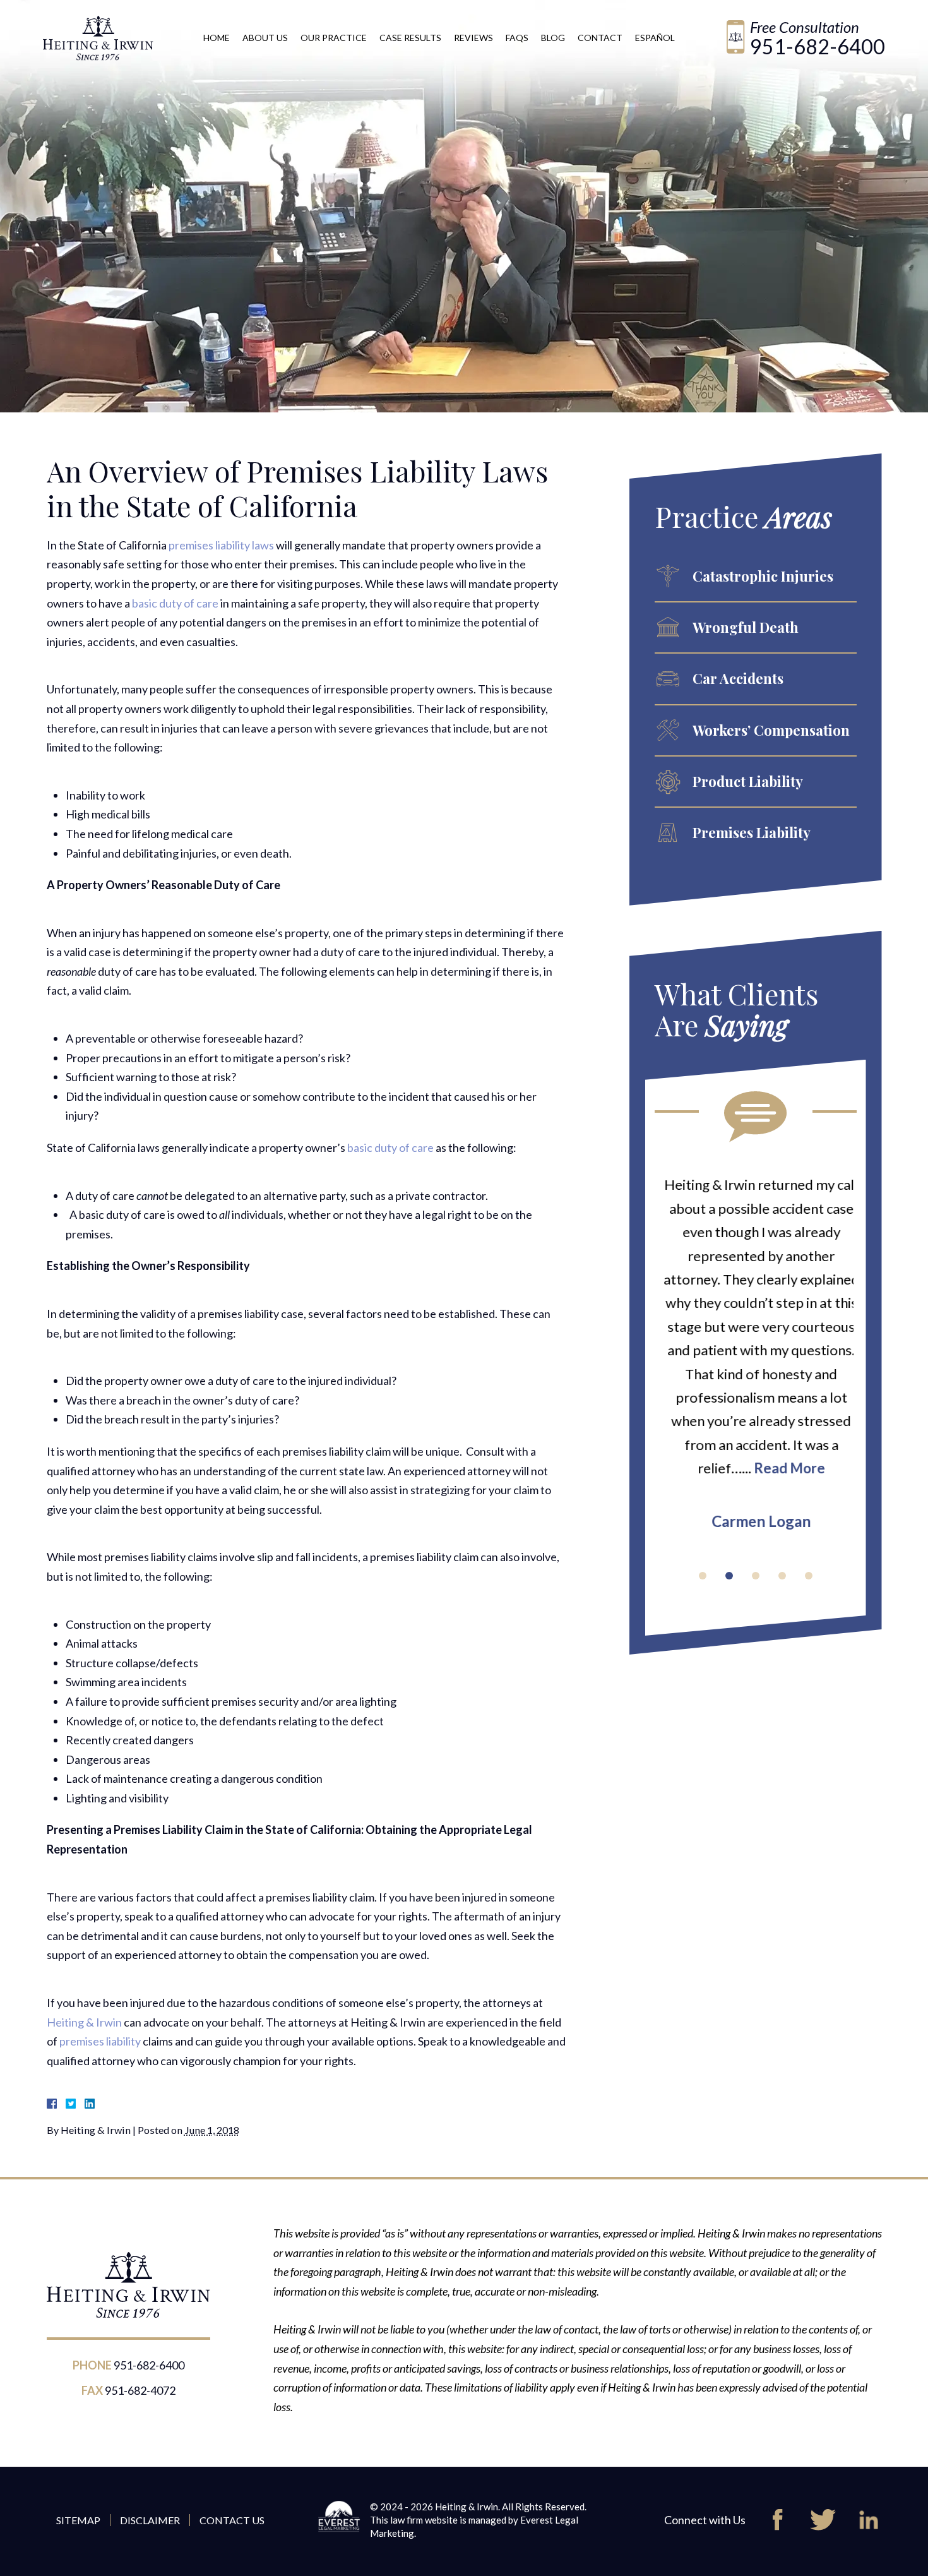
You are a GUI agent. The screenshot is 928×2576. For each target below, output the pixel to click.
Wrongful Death (746, 627)
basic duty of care (175, 603)
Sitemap (78, 2520)
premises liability (100, 2041)
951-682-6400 (818, 46)
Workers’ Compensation (771, 730)
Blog (553, 38)
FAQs (517, 38)
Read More (784, 1468)
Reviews (473, 38)
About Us (265, 38)
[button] (703, 1576)
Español (655, 38)
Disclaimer (150, 2520)
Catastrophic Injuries (763, 576)
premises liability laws (221, 545)
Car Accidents (738, 678)
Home (217, 38)
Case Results (410, 38)
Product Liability (748, 781)
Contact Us (232, 2520)
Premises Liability (752, 832)
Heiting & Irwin (84, 2022)
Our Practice (334, 38)
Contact (600, 38)
